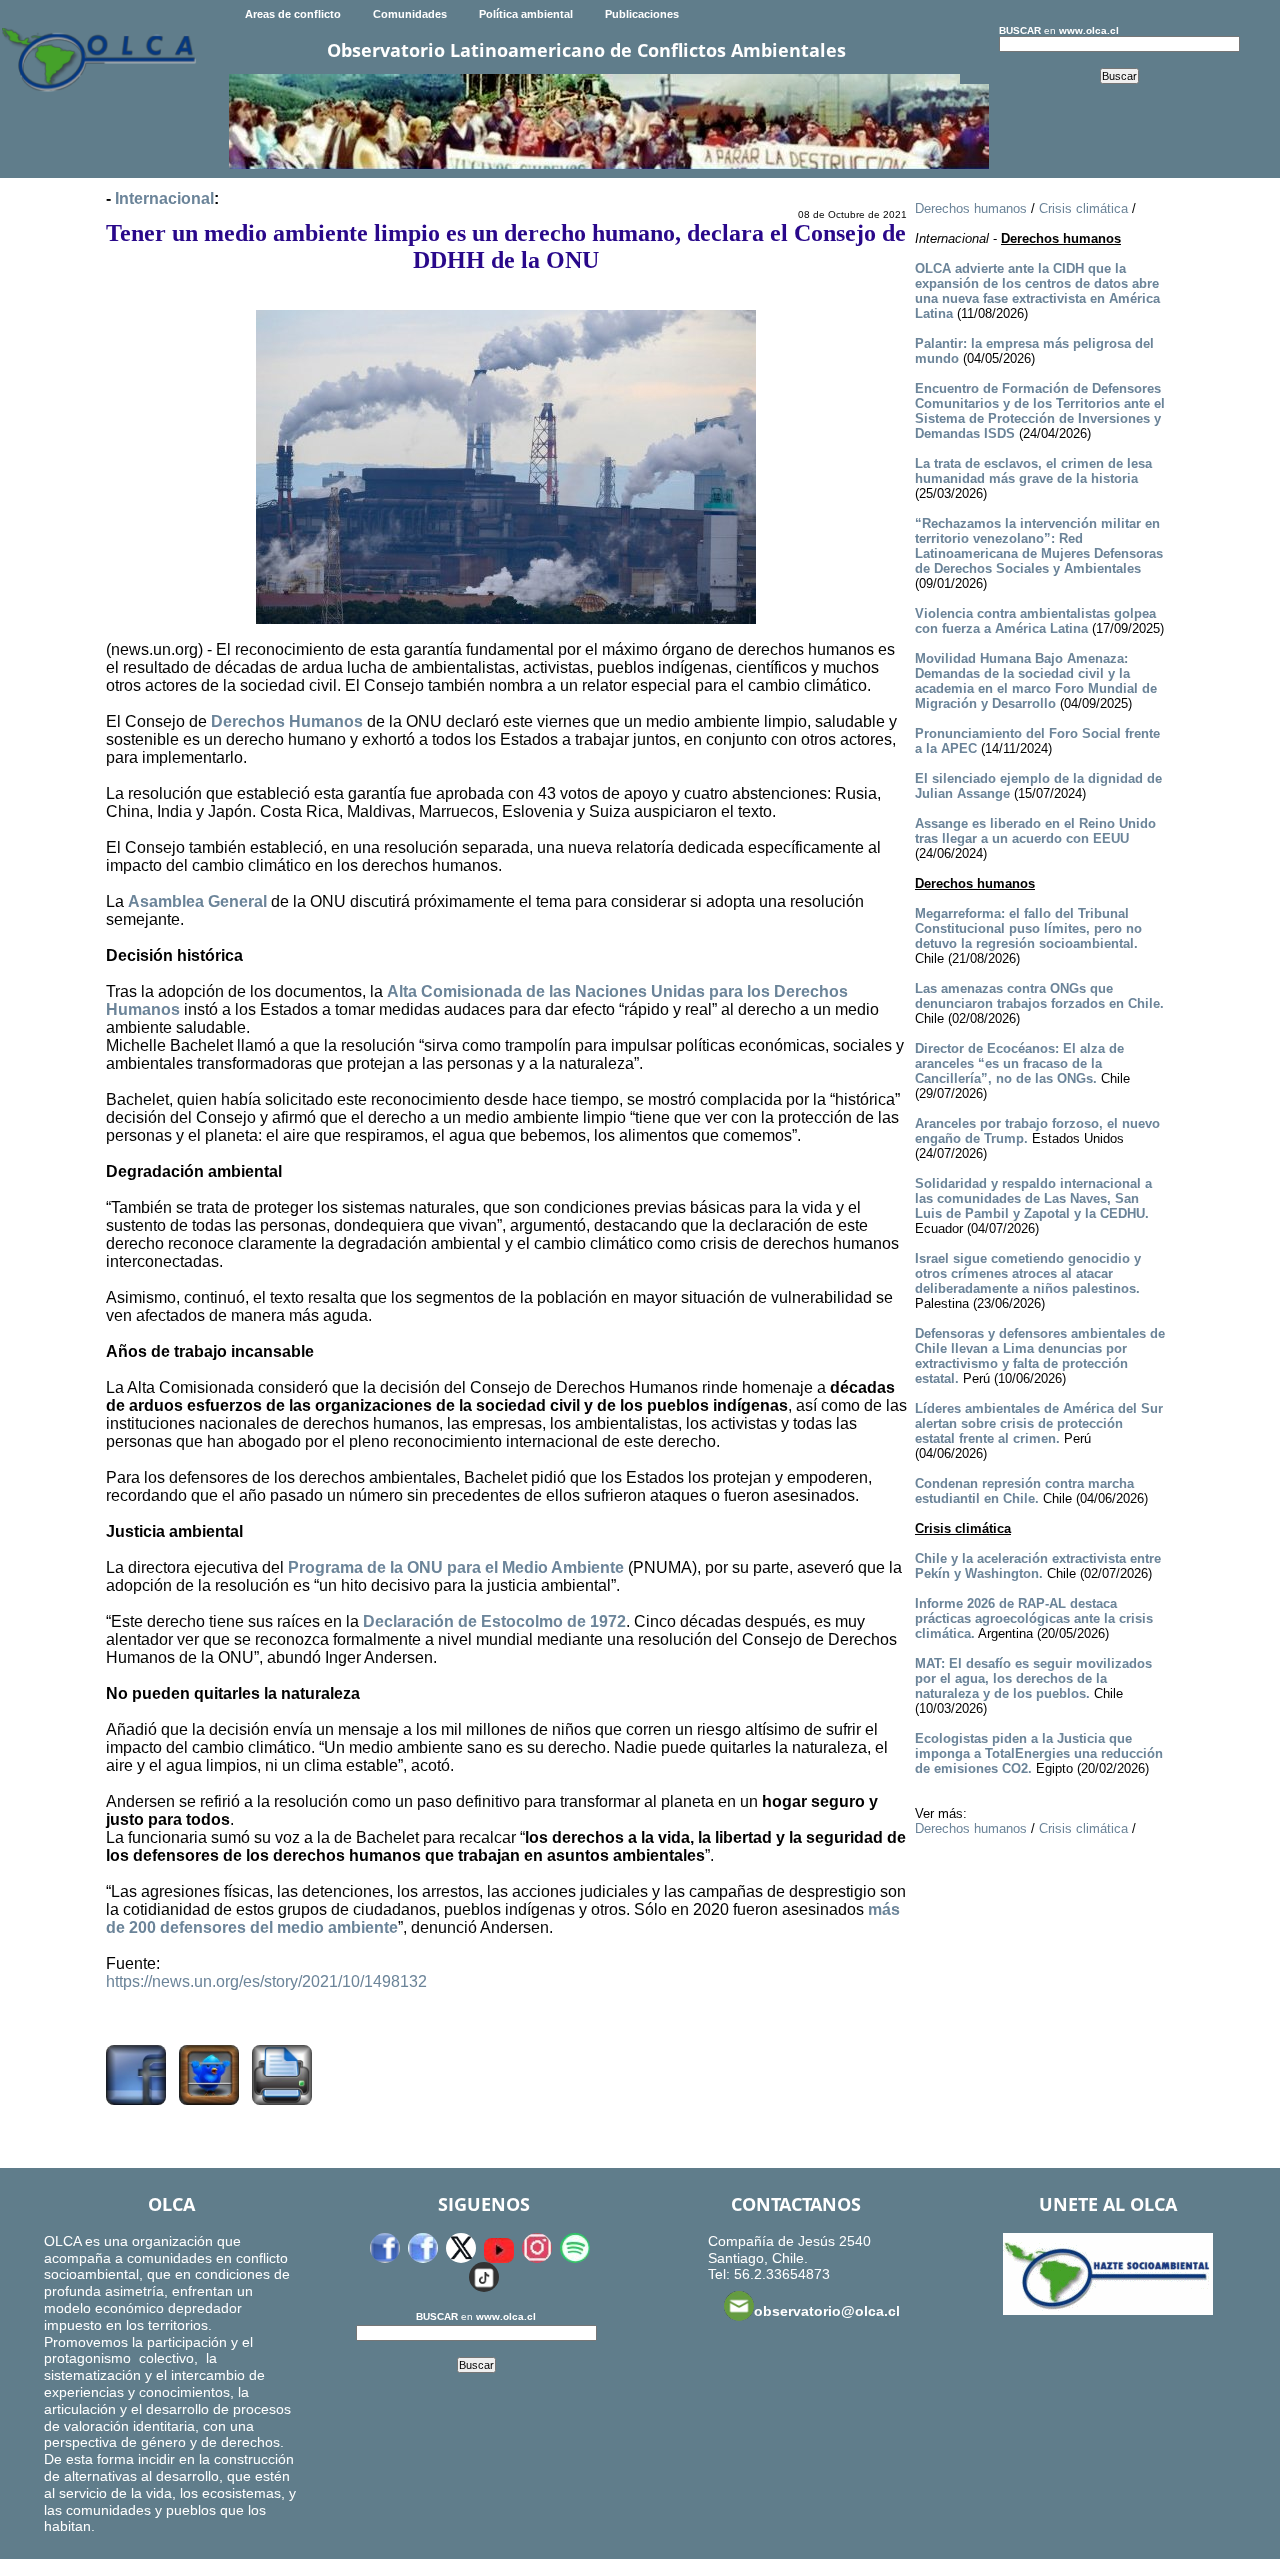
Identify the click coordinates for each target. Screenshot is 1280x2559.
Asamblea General (197, 901)
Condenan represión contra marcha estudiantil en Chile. (1024, 1491)
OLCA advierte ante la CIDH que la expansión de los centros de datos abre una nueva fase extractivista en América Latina (1037, 291)
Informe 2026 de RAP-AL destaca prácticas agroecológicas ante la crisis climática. (1034, 1618)
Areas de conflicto (293, 14)
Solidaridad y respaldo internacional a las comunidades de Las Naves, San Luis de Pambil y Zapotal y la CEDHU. (1033, 1198)
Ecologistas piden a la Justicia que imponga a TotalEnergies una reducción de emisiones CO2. (1039, 1753)
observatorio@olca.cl (827, 2311)
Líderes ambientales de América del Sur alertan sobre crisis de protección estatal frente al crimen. (1039, 1423)
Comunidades (410, 14)
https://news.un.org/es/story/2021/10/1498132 (266, 1981)
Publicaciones (642, 14)
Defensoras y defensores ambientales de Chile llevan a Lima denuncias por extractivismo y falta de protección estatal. (1040, 1356)
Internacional (164, 198)
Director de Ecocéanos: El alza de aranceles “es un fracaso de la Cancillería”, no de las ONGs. (1019, 1063)
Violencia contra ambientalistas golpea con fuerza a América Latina (1035, 621)
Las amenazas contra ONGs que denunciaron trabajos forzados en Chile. (1039, 996)
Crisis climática (1083, 208)
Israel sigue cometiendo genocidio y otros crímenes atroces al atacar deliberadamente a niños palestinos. (1028, 1273)
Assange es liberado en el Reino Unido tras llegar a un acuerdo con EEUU (1035, 831)
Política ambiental (526, 14)
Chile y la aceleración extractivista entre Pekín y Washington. (1038, 1566)
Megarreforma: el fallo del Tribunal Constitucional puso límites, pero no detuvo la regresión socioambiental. (1028, 928)
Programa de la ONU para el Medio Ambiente (456, 1567)
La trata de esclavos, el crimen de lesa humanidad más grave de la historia (1033, 471)
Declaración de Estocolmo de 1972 (494, 1621)
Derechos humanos (971, 208)
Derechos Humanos (287, 721)
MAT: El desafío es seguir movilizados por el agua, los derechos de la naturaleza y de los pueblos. (1033, 1678)
